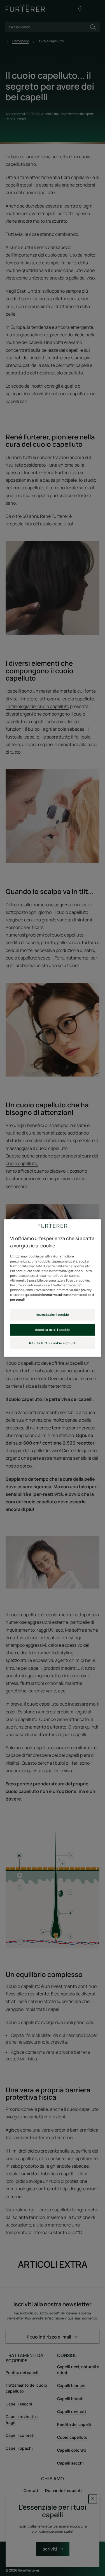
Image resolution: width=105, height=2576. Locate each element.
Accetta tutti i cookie (53, 1330)
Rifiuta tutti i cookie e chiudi (53, 1343)
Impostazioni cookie (53, 1314)
